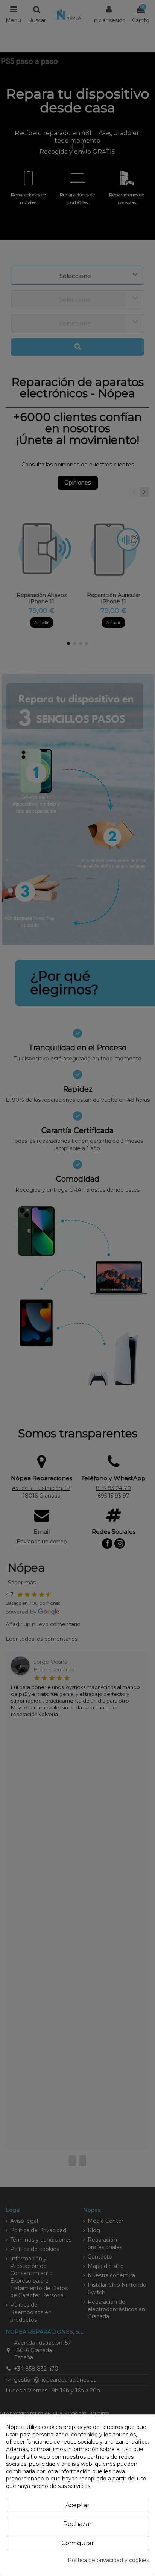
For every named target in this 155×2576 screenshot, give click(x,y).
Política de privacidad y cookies (108, 2560)
